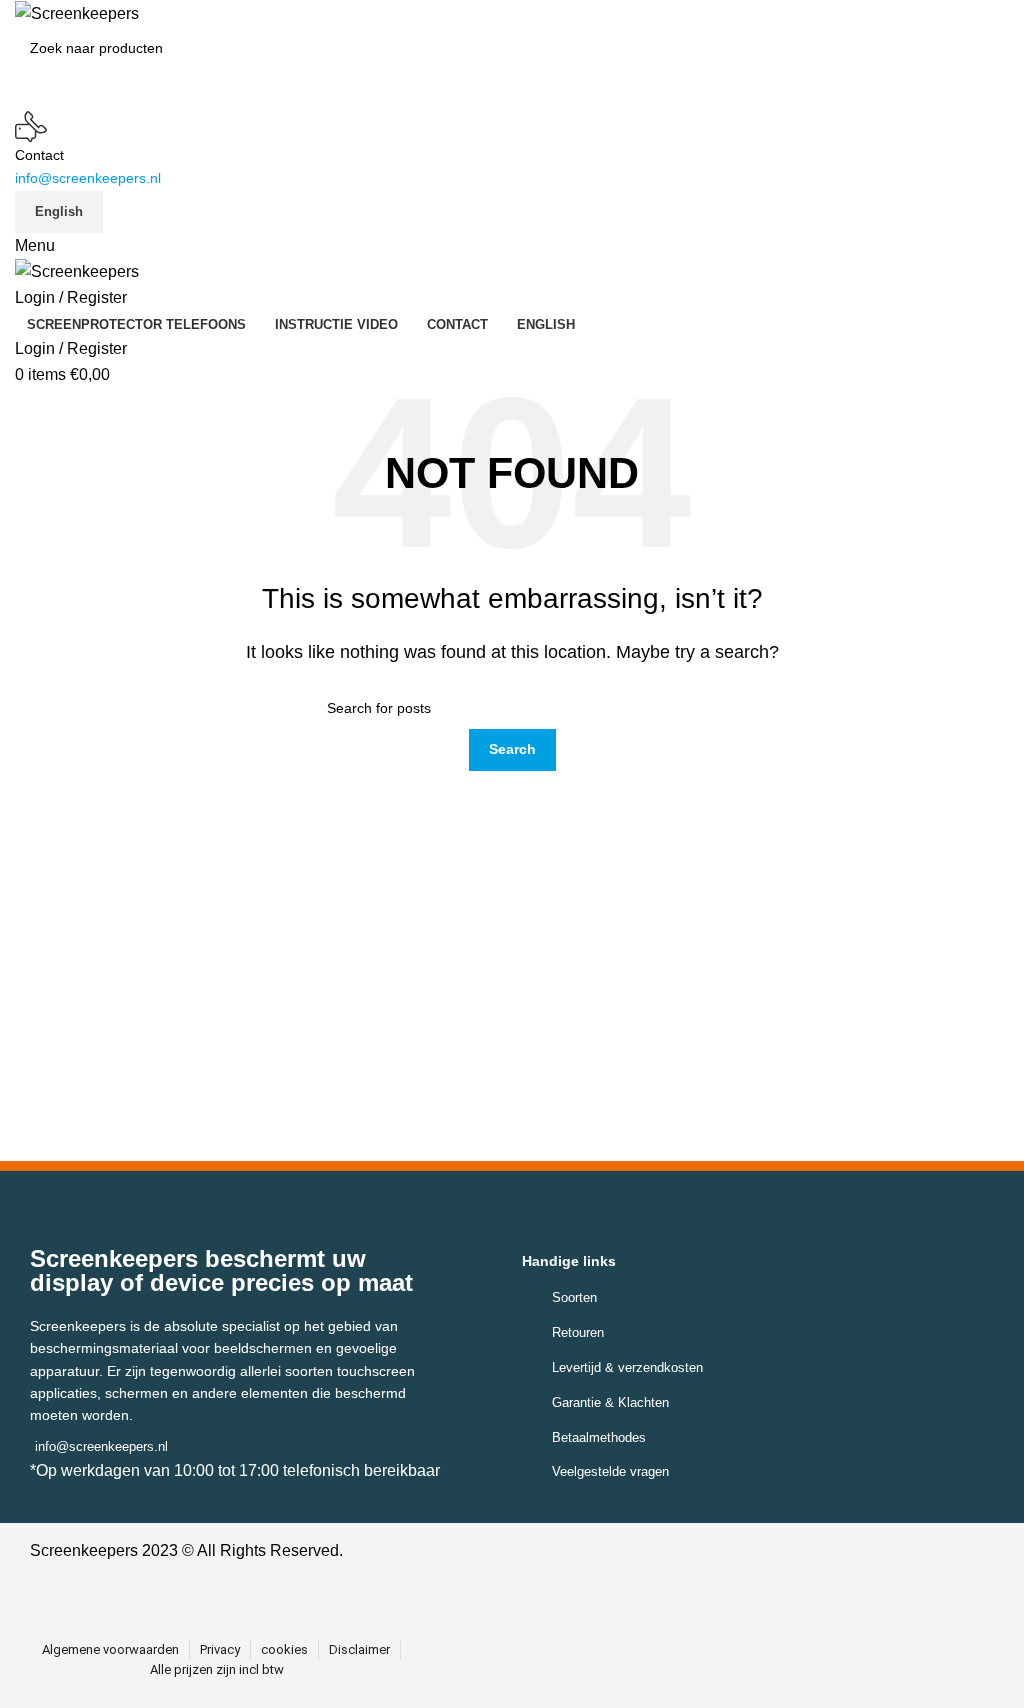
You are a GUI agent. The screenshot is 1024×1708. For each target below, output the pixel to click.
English (59, 211)
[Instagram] (529, 1591)
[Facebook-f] (484, 1591)
